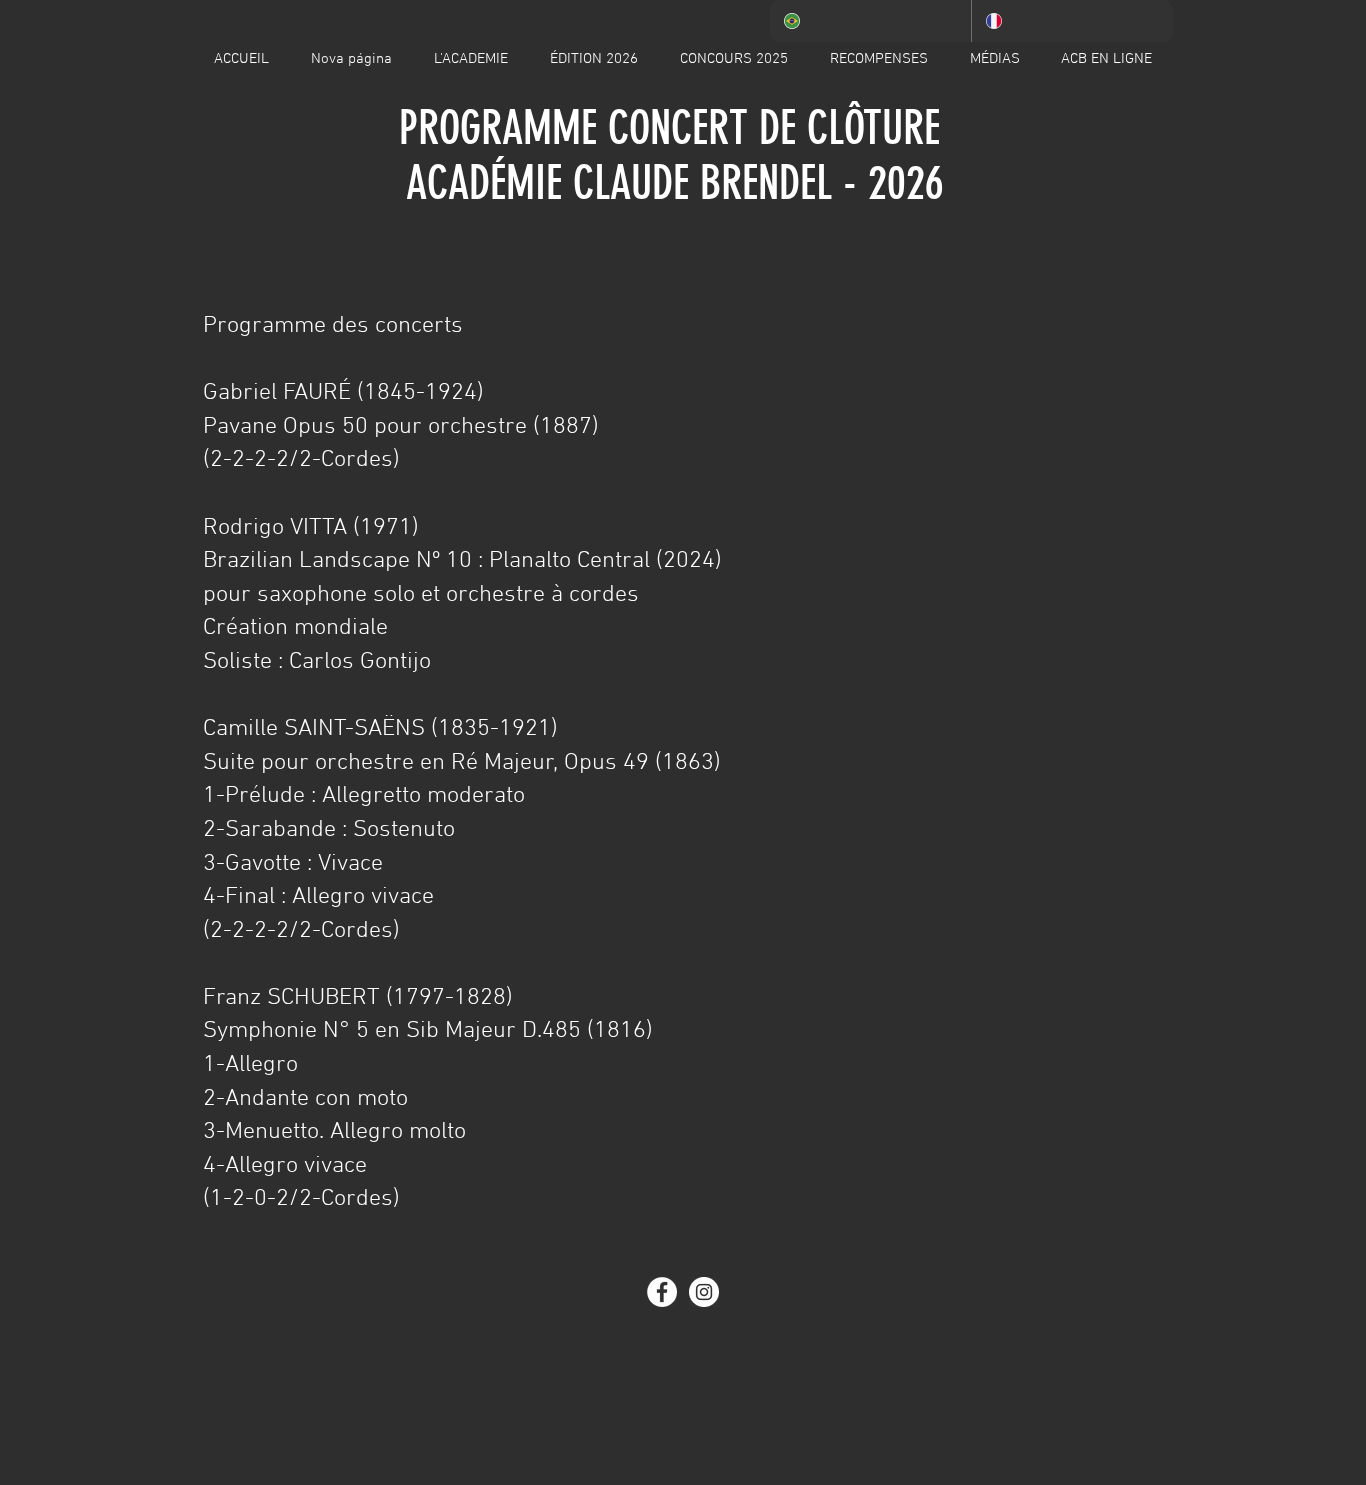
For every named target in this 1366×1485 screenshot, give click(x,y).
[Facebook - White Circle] (662, 1292)
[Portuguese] (870, 21)
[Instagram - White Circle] (704, 1292)
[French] (1072, 21)
